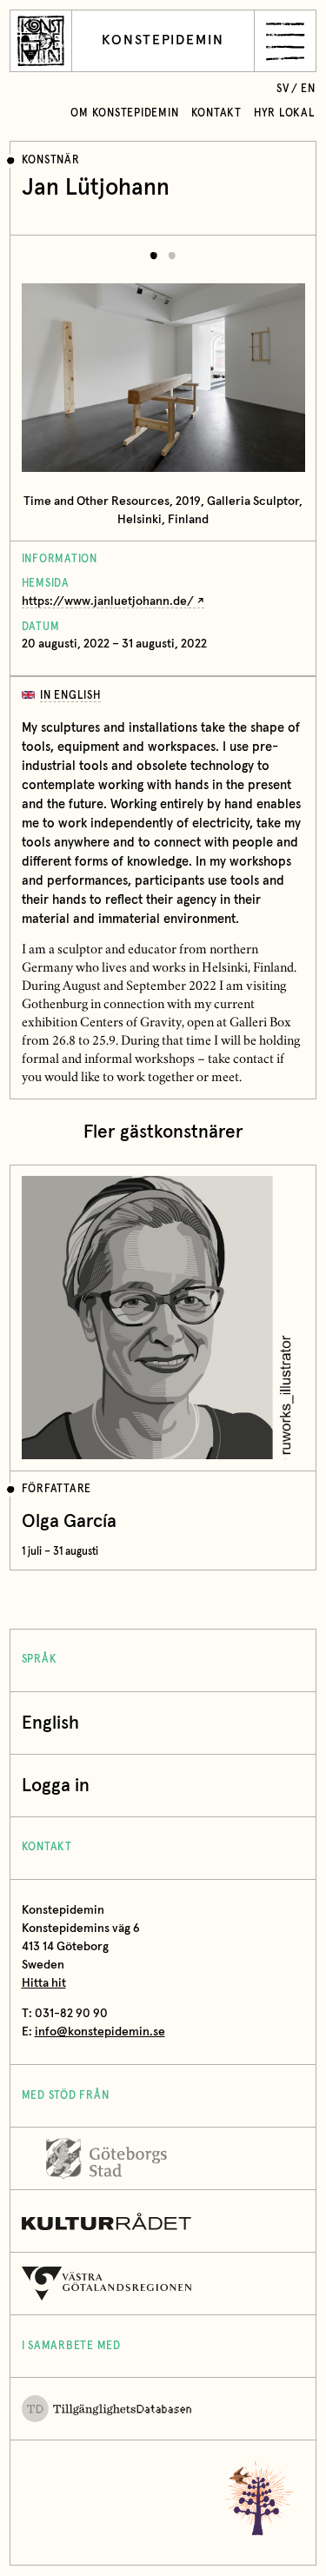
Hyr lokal (285, 113)
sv (283, 89)
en (308, 89)
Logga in (56, 1786)
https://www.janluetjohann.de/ (108, 601)
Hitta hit (44, 1983)
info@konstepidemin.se (100, 2032)
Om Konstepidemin (124, 113)
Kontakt (216, 113)
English (50, 1723)
